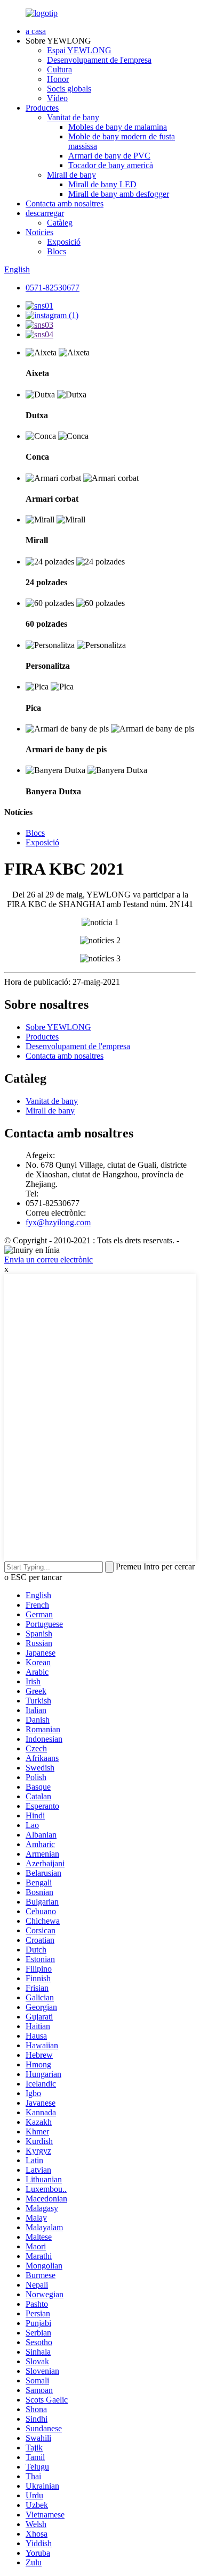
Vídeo (57, 98)
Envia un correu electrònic (49, 1260)
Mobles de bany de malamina (118, 127)
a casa (36, 31)
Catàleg (60, 223)
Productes (42, 108)
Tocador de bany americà (111, 165)
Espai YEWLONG (79, 50)
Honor (58, 79)
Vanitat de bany (73, 117)
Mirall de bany (71, 175)
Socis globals (69, 89)
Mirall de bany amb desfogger (119, 194)
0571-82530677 (53, 288)
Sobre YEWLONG (58, 1027)
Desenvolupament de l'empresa (99, 60)
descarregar (45, 213)
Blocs (57, 251)
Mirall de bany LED (102, 184)
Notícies (39, 232)
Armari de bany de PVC (109, 156)
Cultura (59, 69)
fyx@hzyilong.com (58, 1222)
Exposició (64, 242)
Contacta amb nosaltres (65, 203)
